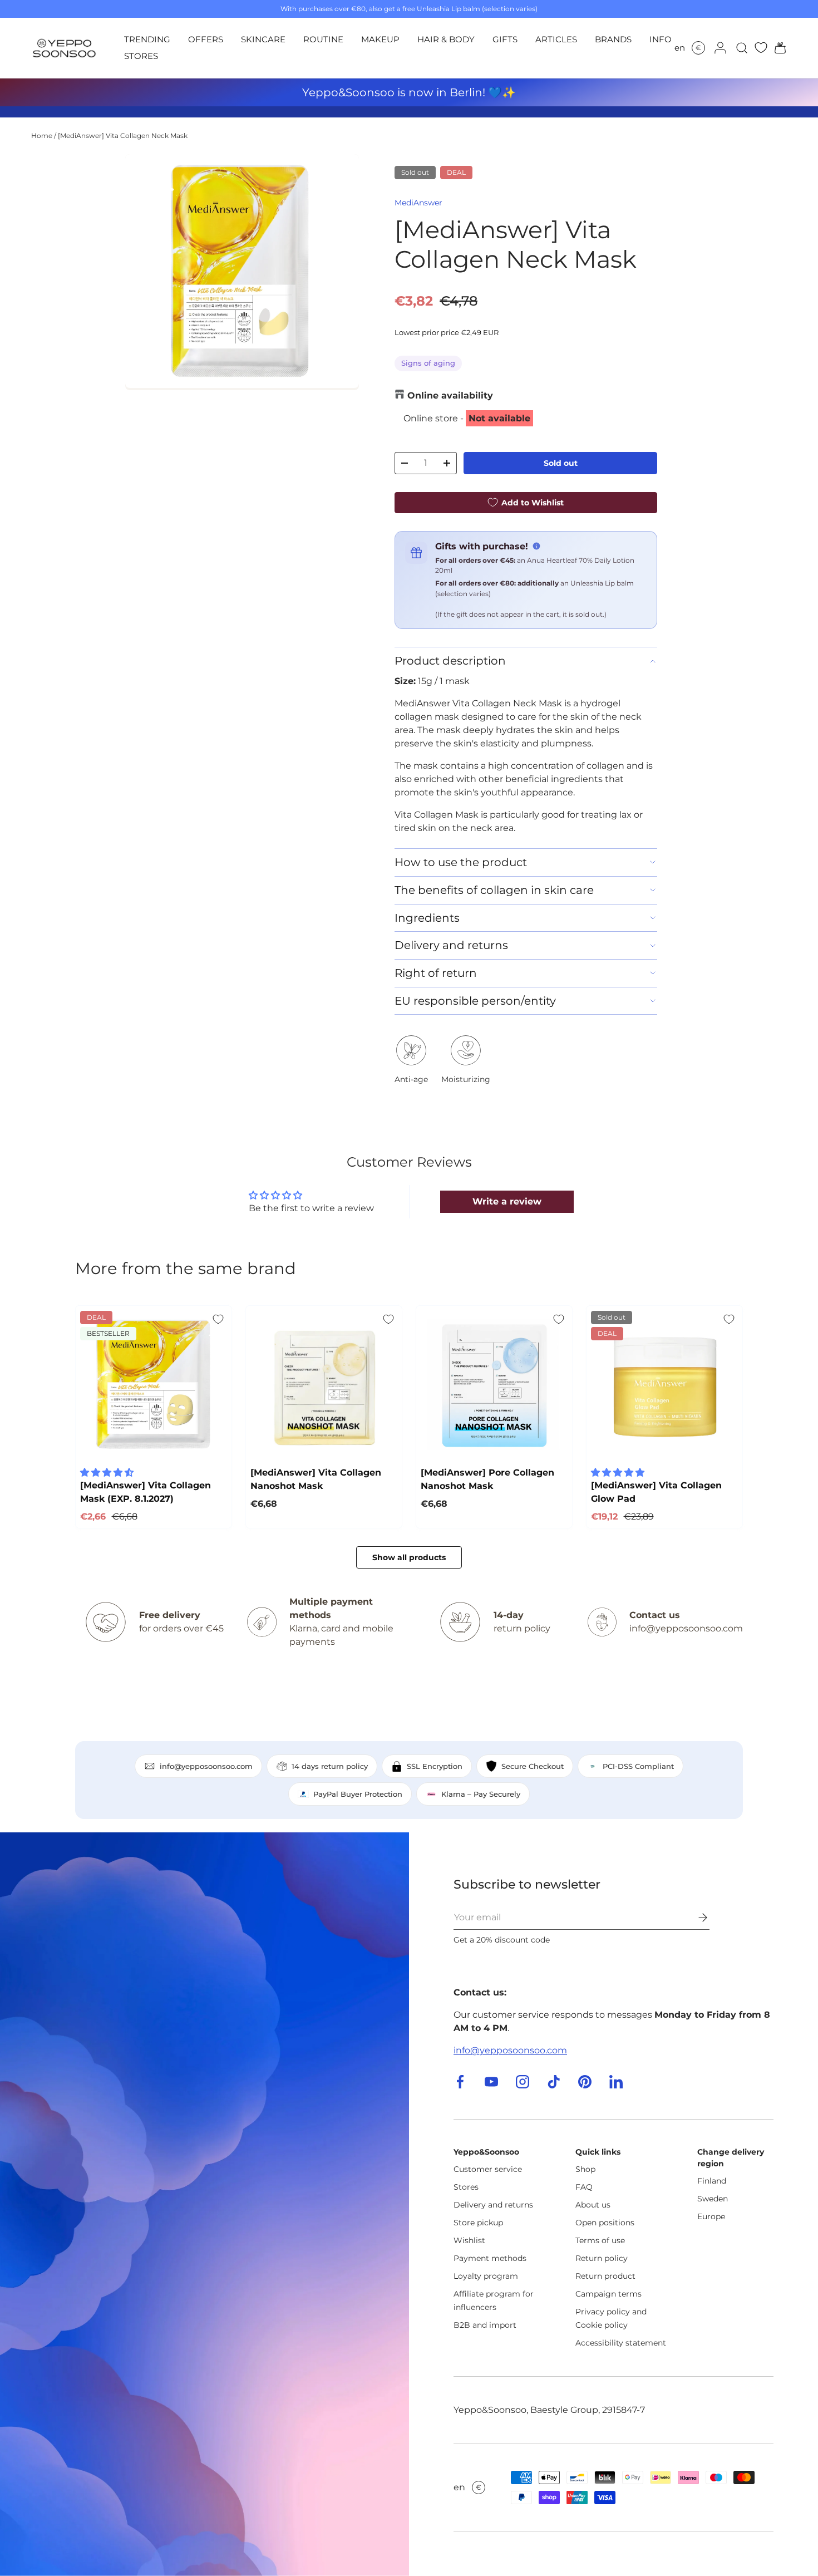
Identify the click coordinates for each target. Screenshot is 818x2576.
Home (42, 136)
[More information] (536, 546)
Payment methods (490, 2258)
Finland (712, 2181)
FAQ (584, 2187)
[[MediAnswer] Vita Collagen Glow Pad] (664, 1384)
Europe (711, 2216)
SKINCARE (263, 39)
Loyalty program (486, 2276)
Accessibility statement (621, 2343)
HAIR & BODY (446, 39)
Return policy (602, 2258)
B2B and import (485, 2325)
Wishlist (469, 2240)
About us (593, 2205)
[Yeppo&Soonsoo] (204, 2204)
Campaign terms (608, 2294)
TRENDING (147, 39)
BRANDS (613, 39)
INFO (661, 39)
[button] (777, 48)
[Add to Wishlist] (218, 1319)
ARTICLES (556, 39)
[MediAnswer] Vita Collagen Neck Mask (123, 136)
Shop (585, 2169)
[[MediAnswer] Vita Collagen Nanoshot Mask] (324, 1384)
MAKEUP (380, 39)
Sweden (713, 2199)
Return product (605, 2276)
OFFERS (206, 39)
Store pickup (478, 2223)
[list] (242, 272)
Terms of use (600, 2240)
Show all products (409, 1557)
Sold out (561, 463)
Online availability (450, 395)
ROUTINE (323, 39)
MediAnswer (418, 203)
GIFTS (505, 39)
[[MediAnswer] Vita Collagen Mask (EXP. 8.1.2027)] (154, 1384)
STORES (141, 56)
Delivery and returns (493, 2205)
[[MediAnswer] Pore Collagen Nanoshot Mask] (494, 1384)
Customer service (488, 2169)
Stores (466, 2187)
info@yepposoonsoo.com (510, 2050)
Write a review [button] (507, 1201)
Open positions (605, 2223)
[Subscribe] (695, 1918)
